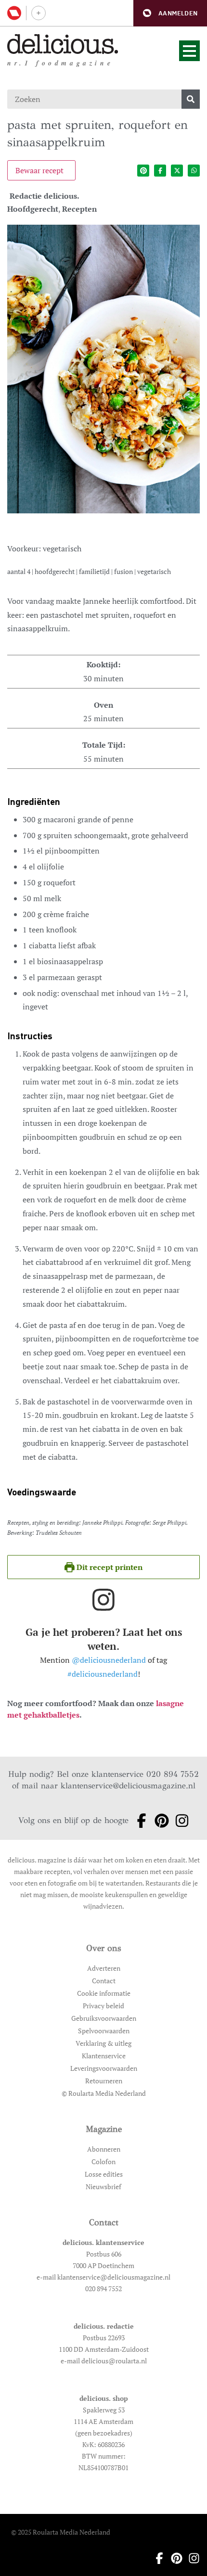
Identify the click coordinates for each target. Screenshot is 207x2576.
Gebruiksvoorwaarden (104, 2018)
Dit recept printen (109, 1567)
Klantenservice (104, 2056)
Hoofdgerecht (33, 209)
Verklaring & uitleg (103, 2043)
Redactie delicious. (45, 196)
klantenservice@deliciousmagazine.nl (128, 1786)
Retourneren (104, 2081)
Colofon (103, 2162)
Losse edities (104, 2174)
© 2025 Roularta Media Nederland (61, 2532)
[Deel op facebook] (160, 171)
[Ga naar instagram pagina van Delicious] (179, 1821)
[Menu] (189, 51)
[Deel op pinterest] (143, 171)
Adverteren (104, 1968)
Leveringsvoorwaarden (104, 2068)
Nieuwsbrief (103, 2187)
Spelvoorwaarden (104, 2031)
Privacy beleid (103, 2006)
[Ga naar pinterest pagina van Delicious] (159, 1821)
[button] (170, 13)
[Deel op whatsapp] (194, 171)
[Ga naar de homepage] (63, 44)
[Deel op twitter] (177, 171)
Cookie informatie (104, 1993)
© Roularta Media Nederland (104, 2093)
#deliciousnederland (103, 1674)
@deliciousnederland (109, 1660)
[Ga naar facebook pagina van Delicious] (139, 1821)
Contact (104, 1981)
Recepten (79, 209)
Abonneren (104, 2149)
